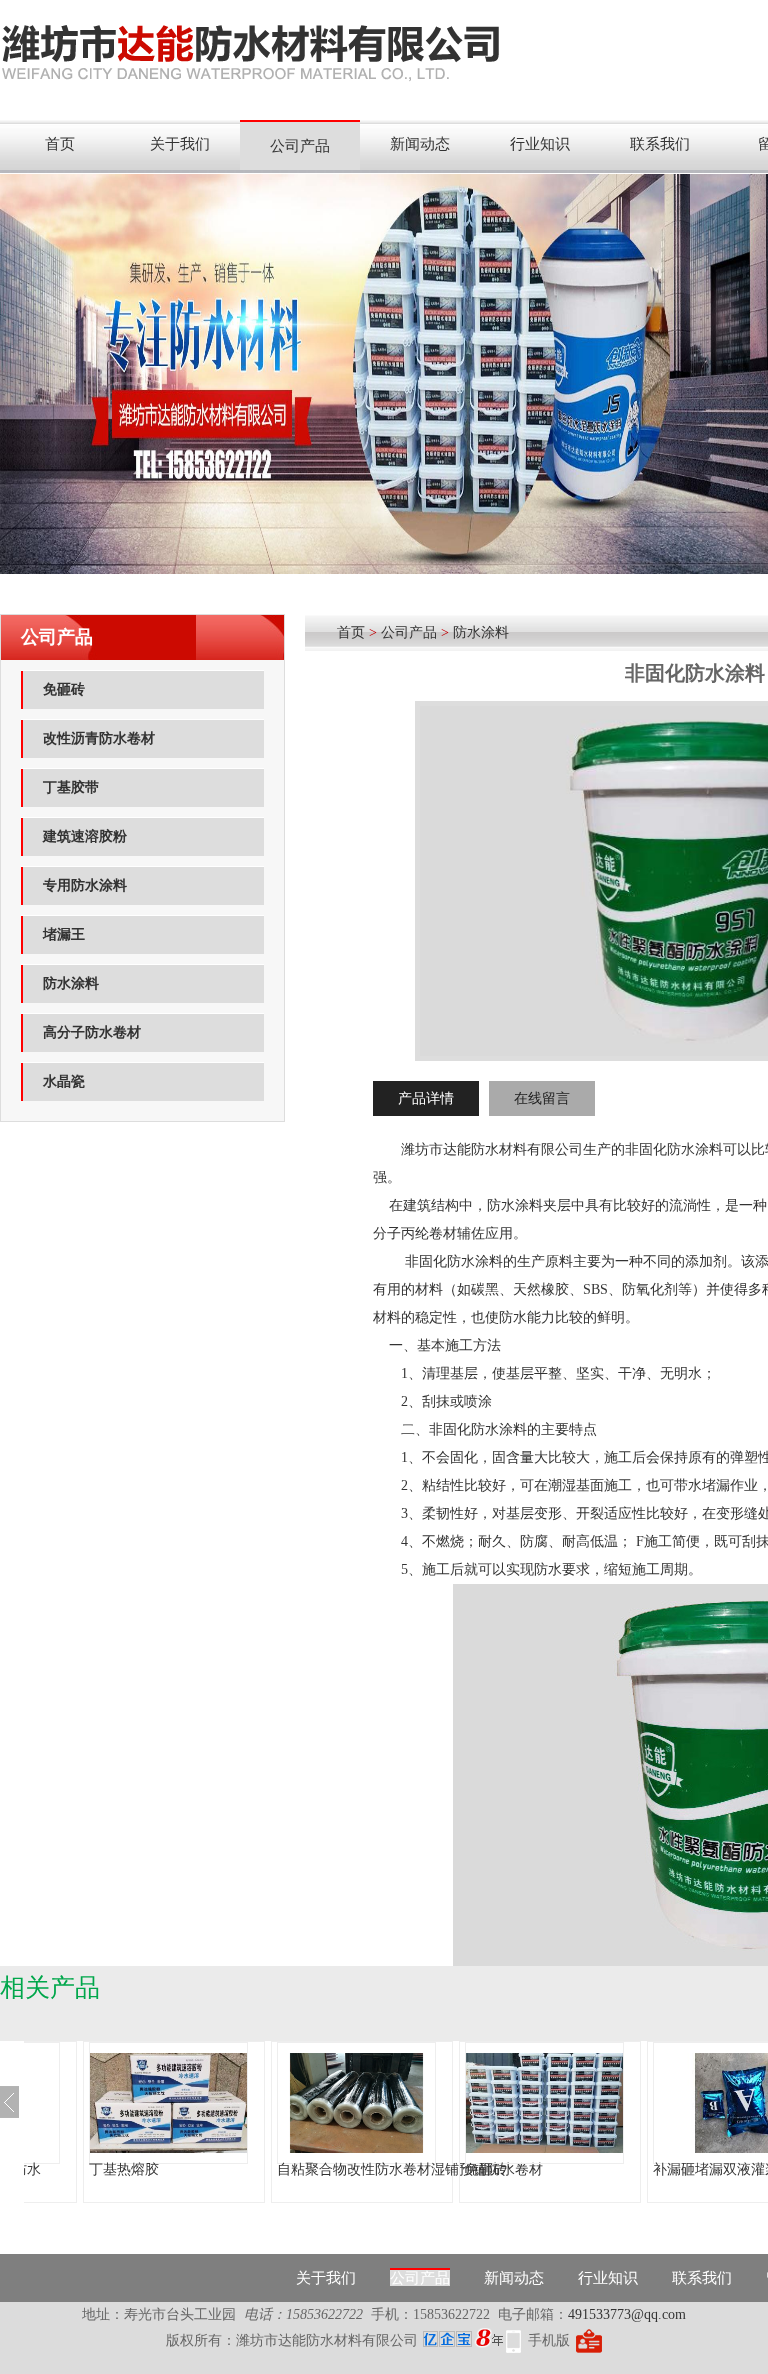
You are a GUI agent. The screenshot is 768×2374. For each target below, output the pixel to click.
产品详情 (426, 1098)
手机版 (549, 2340)
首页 (60, 144)
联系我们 (660, 144)
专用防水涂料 (85, 885)
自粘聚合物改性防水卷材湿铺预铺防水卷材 (250, 2169)
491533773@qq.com (627, 2314)
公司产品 (300, 146)
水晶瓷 (64, 1081)
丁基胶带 (71, 787)
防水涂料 (71, 983)
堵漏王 (64, 934)
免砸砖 (64, 689)
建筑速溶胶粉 (85, 836)
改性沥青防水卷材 (99, 738)
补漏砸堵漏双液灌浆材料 (570, 2169)
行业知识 (540, 144)
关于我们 (180, 144)
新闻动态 (420, 144)
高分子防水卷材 (92, 1032)
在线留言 (542, 1098)
